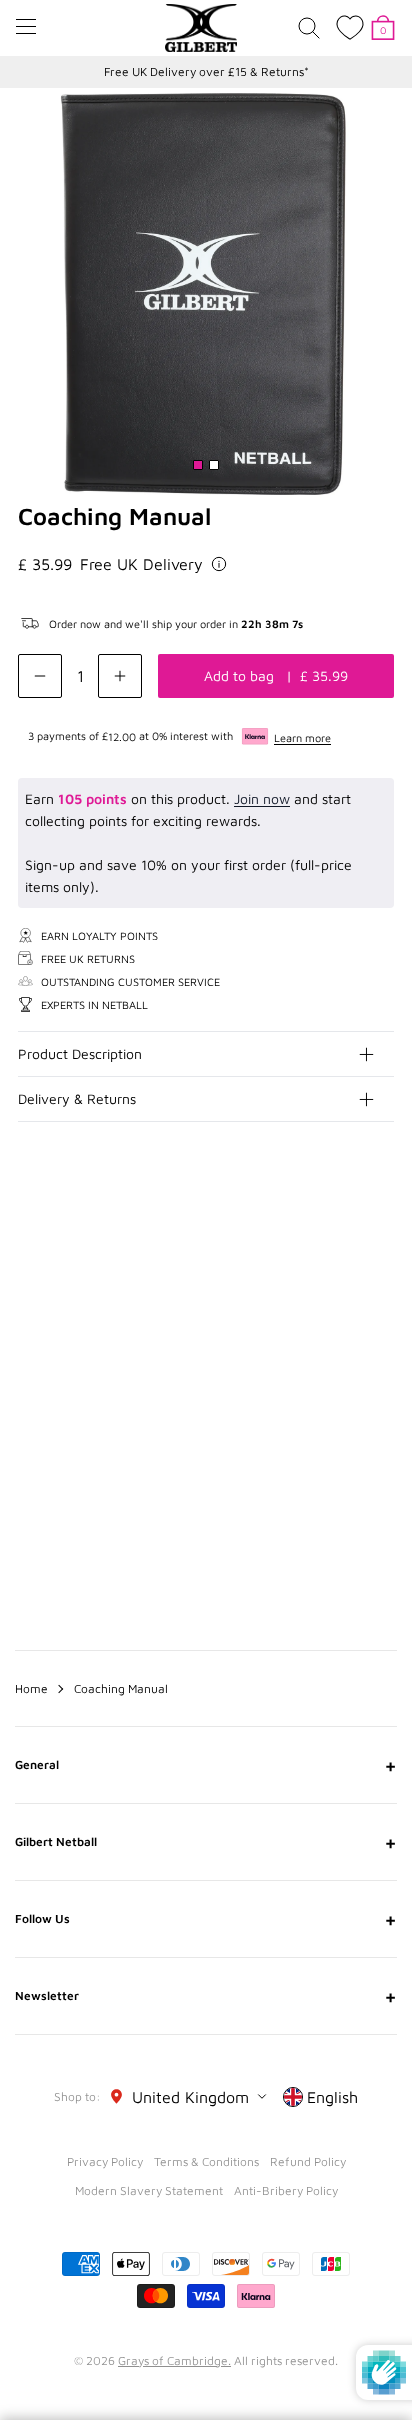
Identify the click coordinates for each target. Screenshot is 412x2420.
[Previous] (340, 1268)
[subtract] (40, 676)
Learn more (302, 737)
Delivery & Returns (77, 1098)
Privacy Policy (105, 2161)
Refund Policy (308, 2161)
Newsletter (206, 1996)
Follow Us (206, 1919)
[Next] (380, 1268)
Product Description (80, 1053)
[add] (120, 676)
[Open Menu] (26, 26)
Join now (262, 798)
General (206, 1765)
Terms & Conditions (206, 2161)
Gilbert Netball (206, 1842)
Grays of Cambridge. (174, 2360)
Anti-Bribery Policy (286, 2190)
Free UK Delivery (141, 564)
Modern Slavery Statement (149, 2190)
